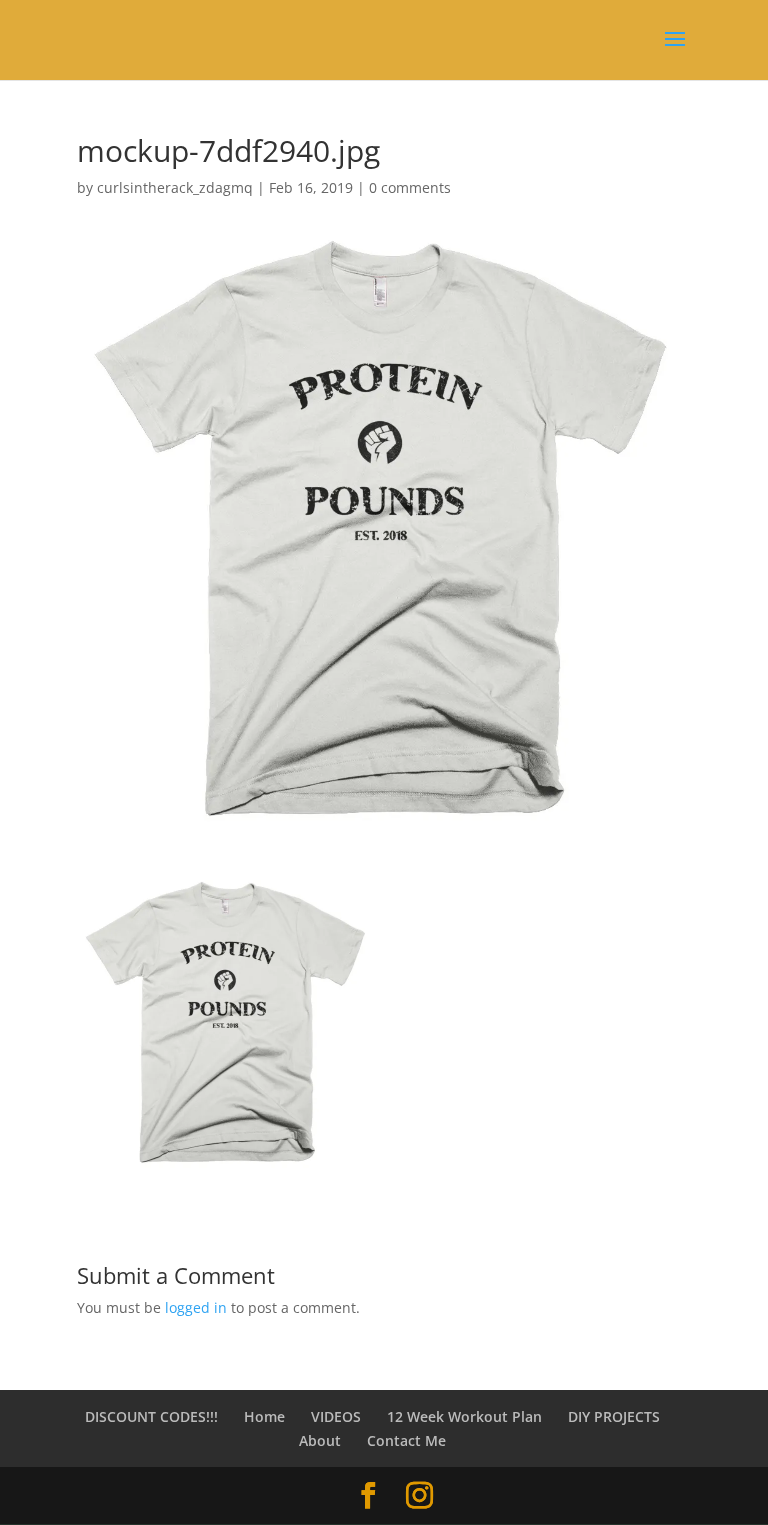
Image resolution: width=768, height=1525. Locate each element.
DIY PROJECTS (614, 1416)
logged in (196, 1307)
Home (264, 1416)
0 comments (410, 187)
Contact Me (406, 1440)
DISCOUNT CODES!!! (151, 1416)
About (320, 1440)
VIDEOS (336, 1416)
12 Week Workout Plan (464, 1416)
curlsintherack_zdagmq (175, 187)
